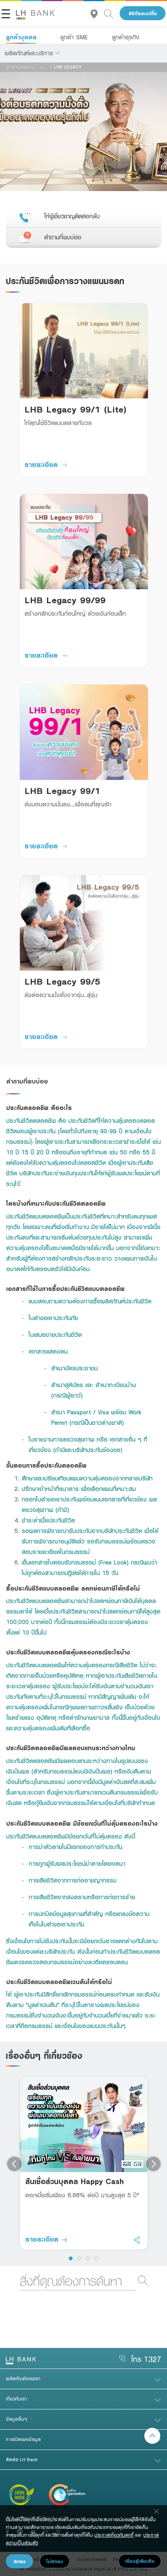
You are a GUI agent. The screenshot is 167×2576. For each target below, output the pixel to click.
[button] (32, 53)
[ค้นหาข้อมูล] (112, 13)
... (37, 67)
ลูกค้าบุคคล (21, 37)
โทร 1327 (146, 2359)
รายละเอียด (41, 464)
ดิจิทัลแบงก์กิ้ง (143, 13)
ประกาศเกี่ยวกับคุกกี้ (114, 2535)
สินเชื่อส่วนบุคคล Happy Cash (75, 2181)
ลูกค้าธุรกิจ (126, 37)
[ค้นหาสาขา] (97, 13)
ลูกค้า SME (74, 37)
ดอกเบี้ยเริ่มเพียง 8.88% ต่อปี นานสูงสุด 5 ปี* (82, 2195)
